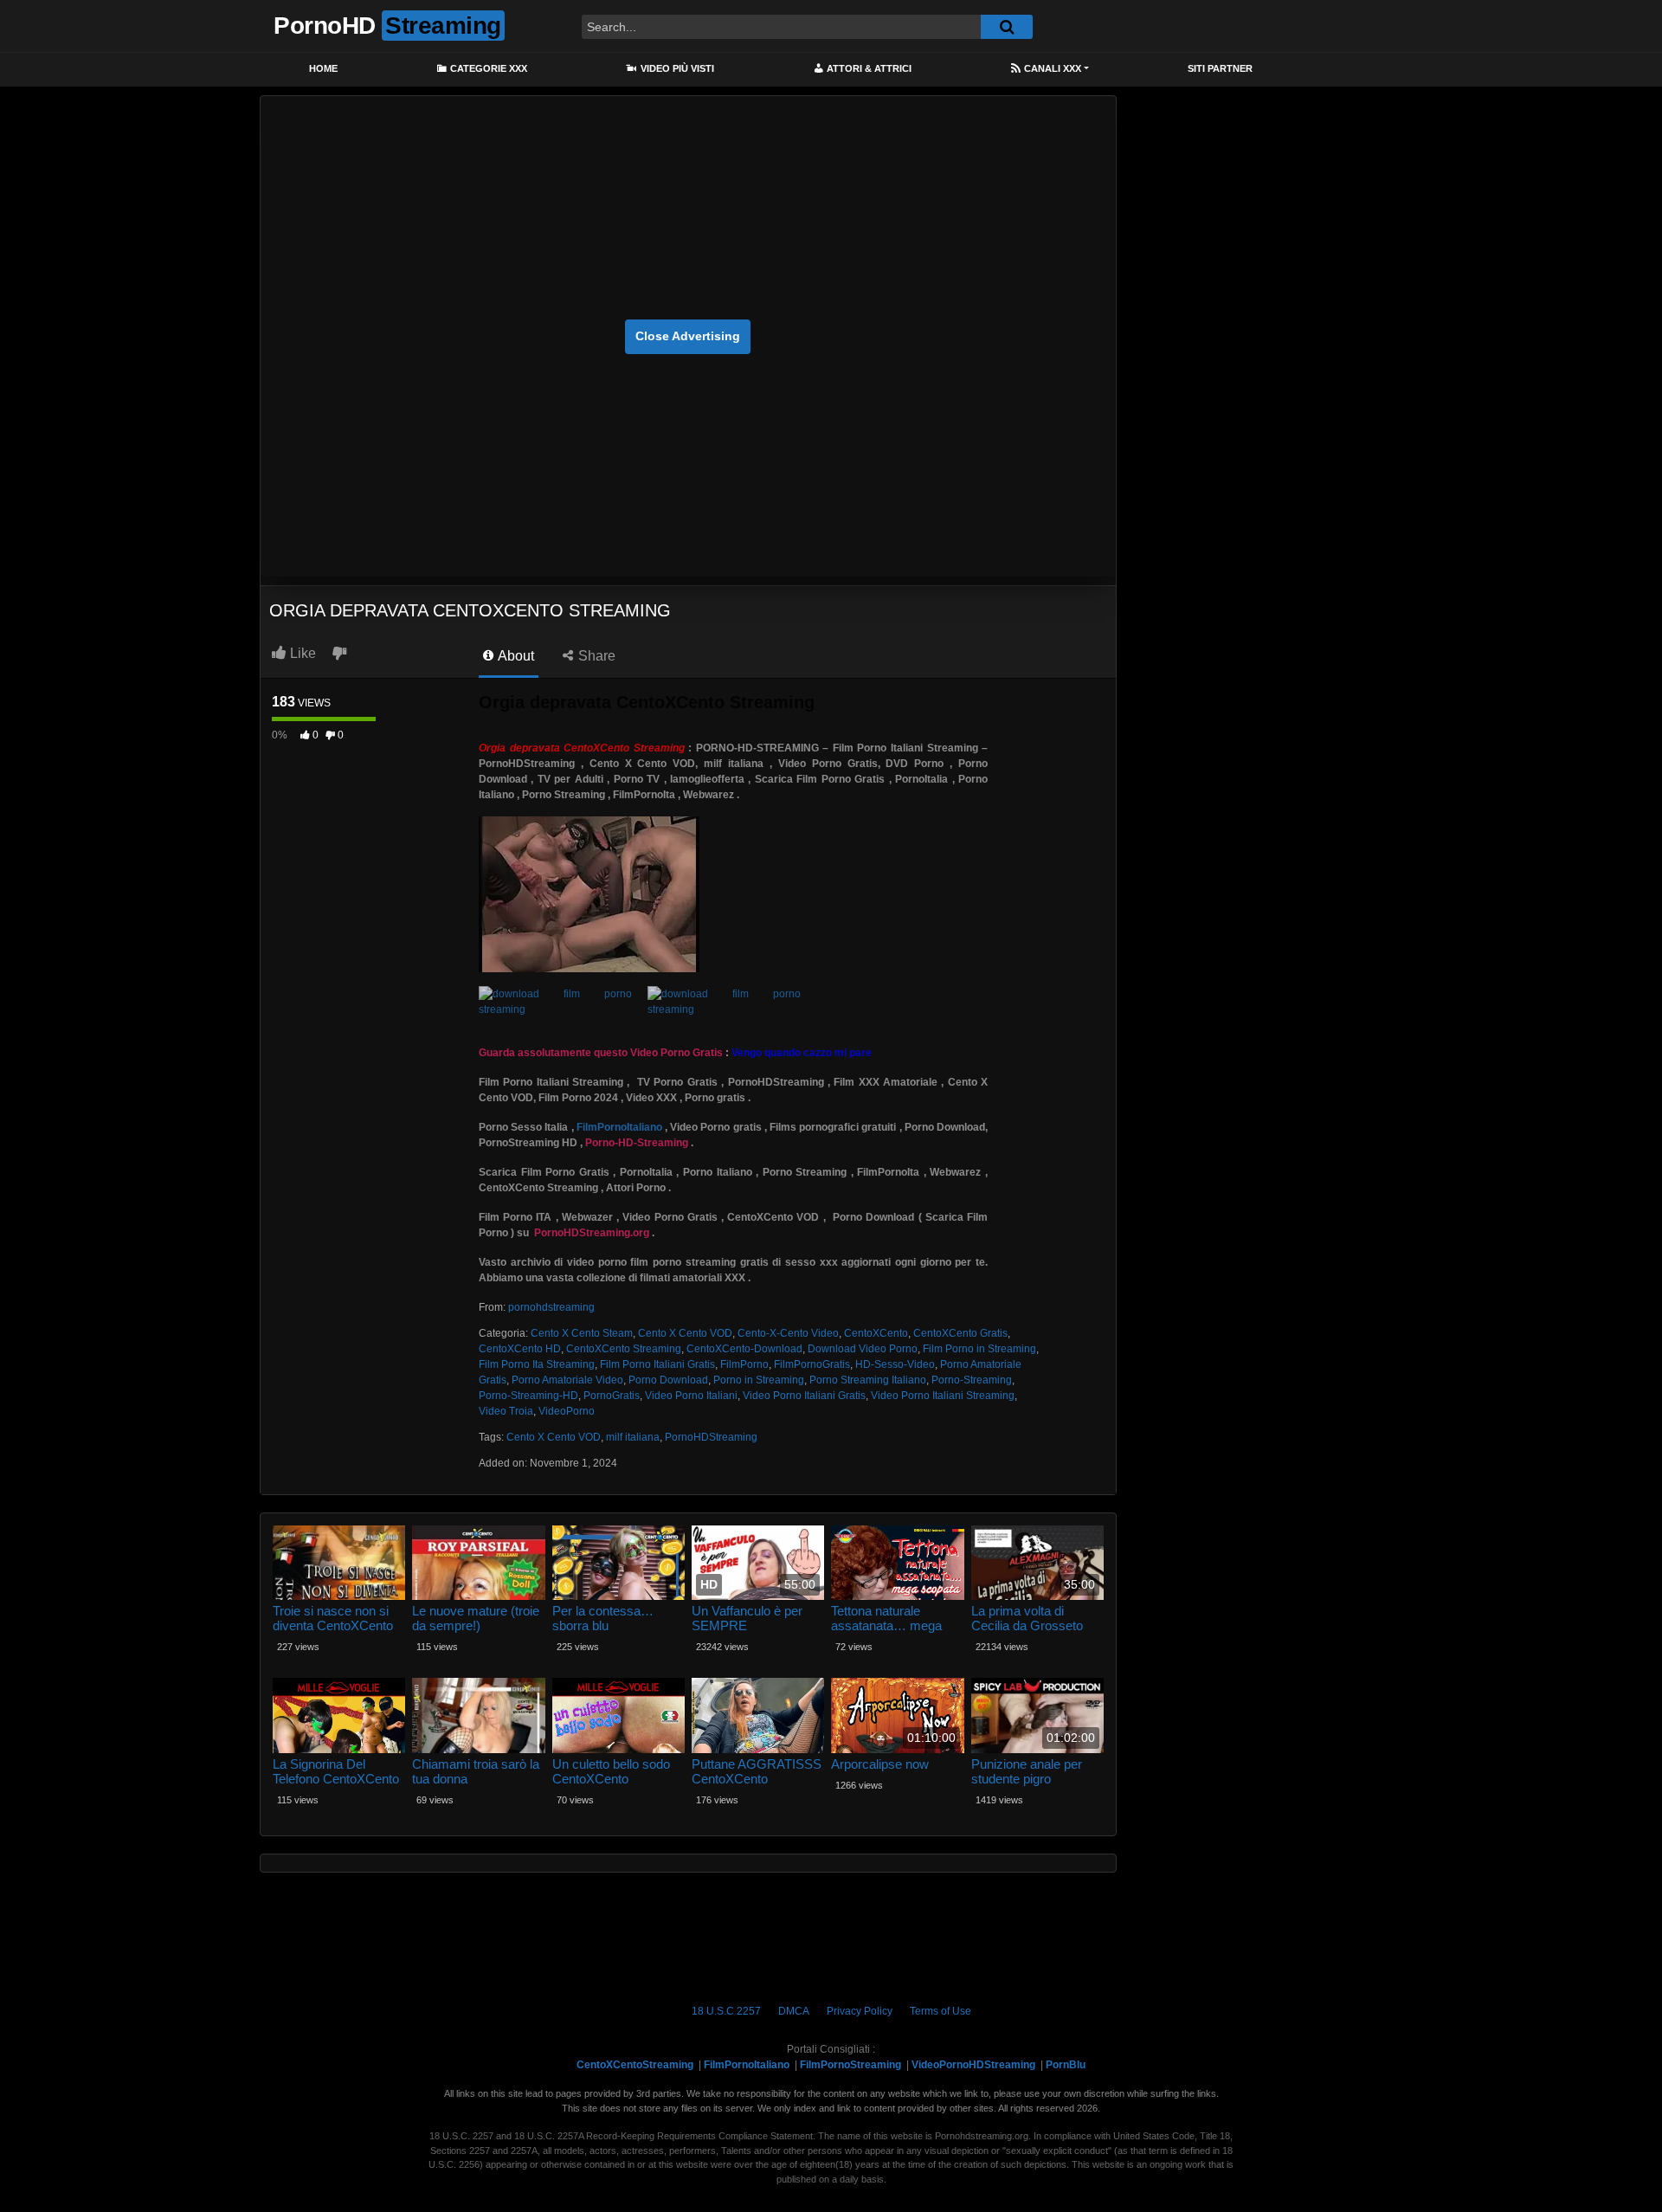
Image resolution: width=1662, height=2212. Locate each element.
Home (323, 68)
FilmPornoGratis (812, 1364)
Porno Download (668, 1380)
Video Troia (506, 1411)
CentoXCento (876, 1333)
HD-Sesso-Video (895, 1364)
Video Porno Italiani (691, 1396)
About (515, 656)
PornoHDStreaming (711, 1437)
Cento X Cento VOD (685, 1333)
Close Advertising (688, 336)
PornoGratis (612, 1396)
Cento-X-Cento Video (788, 1333)
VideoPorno (567, 1411)
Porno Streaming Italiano (868, 1380)
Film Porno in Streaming (979, 1349)
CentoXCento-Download (744, 1349)
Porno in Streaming (759, 1380)
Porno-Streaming (972, 1380)
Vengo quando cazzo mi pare (802, 1053)
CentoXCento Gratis (960, 1333)
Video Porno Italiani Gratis (804, 1396)
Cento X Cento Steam (582, 1333)
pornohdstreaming (551, 1307)
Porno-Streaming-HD (528, 1396)
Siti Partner (1220, 68)
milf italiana (633, 1437)
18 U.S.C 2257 (726, 2011)
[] (1007, 27)
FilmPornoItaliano (619, 1127)
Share (595, 656)
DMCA (794, 2011)
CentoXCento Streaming (624, 1349)
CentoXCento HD (520, 1349)
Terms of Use (941, 2011)
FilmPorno (744, 1364)
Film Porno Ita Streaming (537, 1364)
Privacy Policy (860, 2011)
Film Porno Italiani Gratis (657, 1364)
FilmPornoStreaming (850, 2065)
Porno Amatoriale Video (567, 1380)
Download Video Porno (863, 1349)
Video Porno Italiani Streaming (943, 1396)
